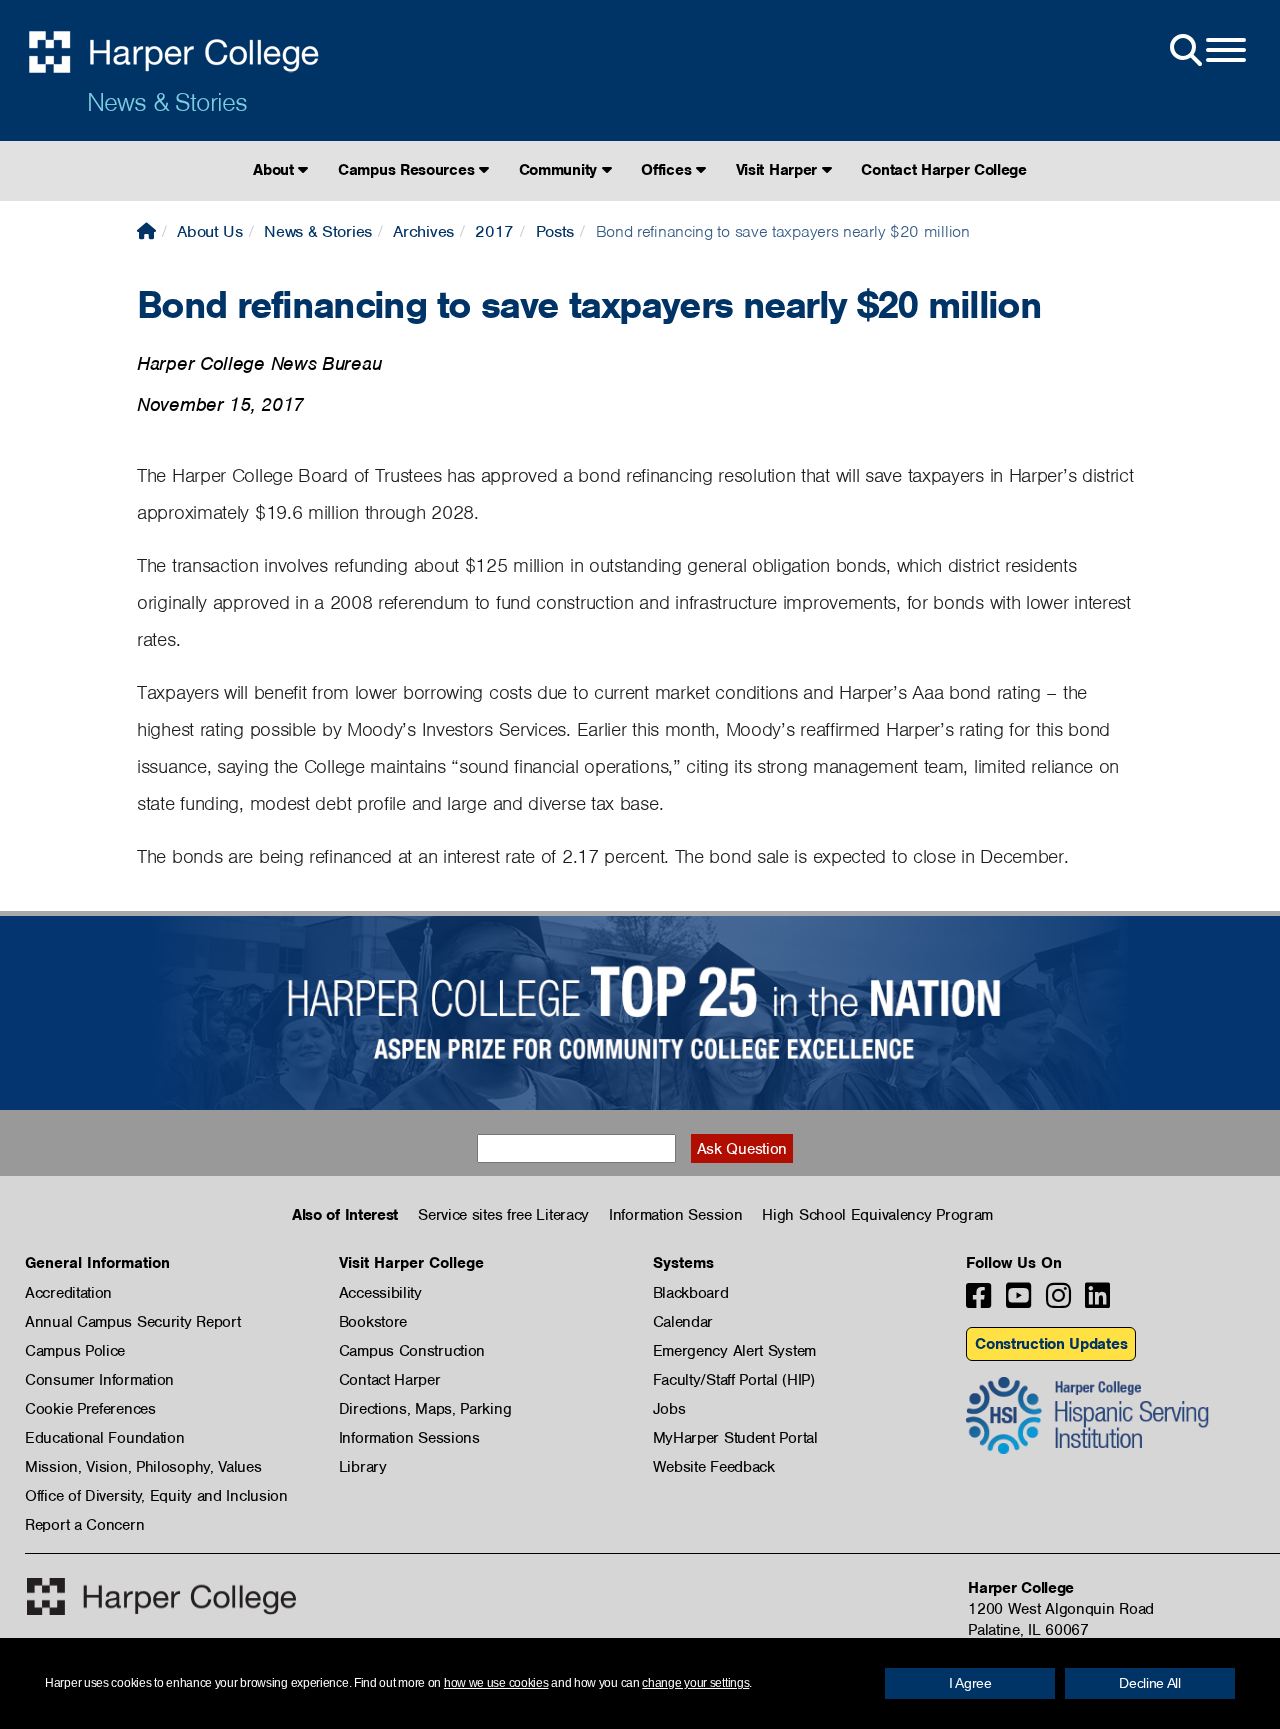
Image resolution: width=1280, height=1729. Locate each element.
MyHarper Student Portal (735, 1438)
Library (363, 1467)
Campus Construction (412, 1351)
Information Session (675, 1215)
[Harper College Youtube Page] (1018, 1301)
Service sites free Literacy (503, 1215)
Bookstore (373, 1322)
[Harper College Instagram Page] (1058, 1301)
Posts (555, 231)
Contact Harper (390, 1380)
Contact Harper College (943, 170)
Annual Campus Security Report (132, 1322)
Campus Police (75, 1351)
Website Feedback (714, 1467)
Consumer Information (99, 1380)
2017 (494, 231)
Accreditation (68, 1293)
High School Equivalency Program (877, 1215)
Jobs (669, 1409)
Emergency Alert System (734, 1351)
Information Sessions (409, 1438)
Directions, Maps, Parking (425, 1409)
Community (560, 170)
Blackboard (691, 1293)
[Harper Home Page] (161, 1596)
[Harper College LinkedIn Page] (1097, 1301)
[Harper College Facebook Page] (978, 1301)
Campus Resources (408, 170)
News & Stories (167, 102)
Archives (423, 231)
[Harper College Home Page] (146, 231)
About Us (210, 231)
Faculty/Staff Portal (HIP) (734, 1380)
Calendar (683, 1322)
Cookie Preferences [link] (90, 1409)
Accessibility (380, 1293)
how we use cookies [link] (496, 1683)
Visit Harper (779, 170)
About (275, 170)
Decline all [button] (1150, 1683)
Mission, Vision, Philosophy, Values (143, 1467)
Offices (668, 170)
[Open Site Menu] (1206, 51)
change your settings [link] (695, 1683)
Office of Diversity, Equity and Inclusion (156, 1496)
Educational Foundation (104, 1438)
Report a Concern (84, 1525)
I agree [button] (970, 1683)
